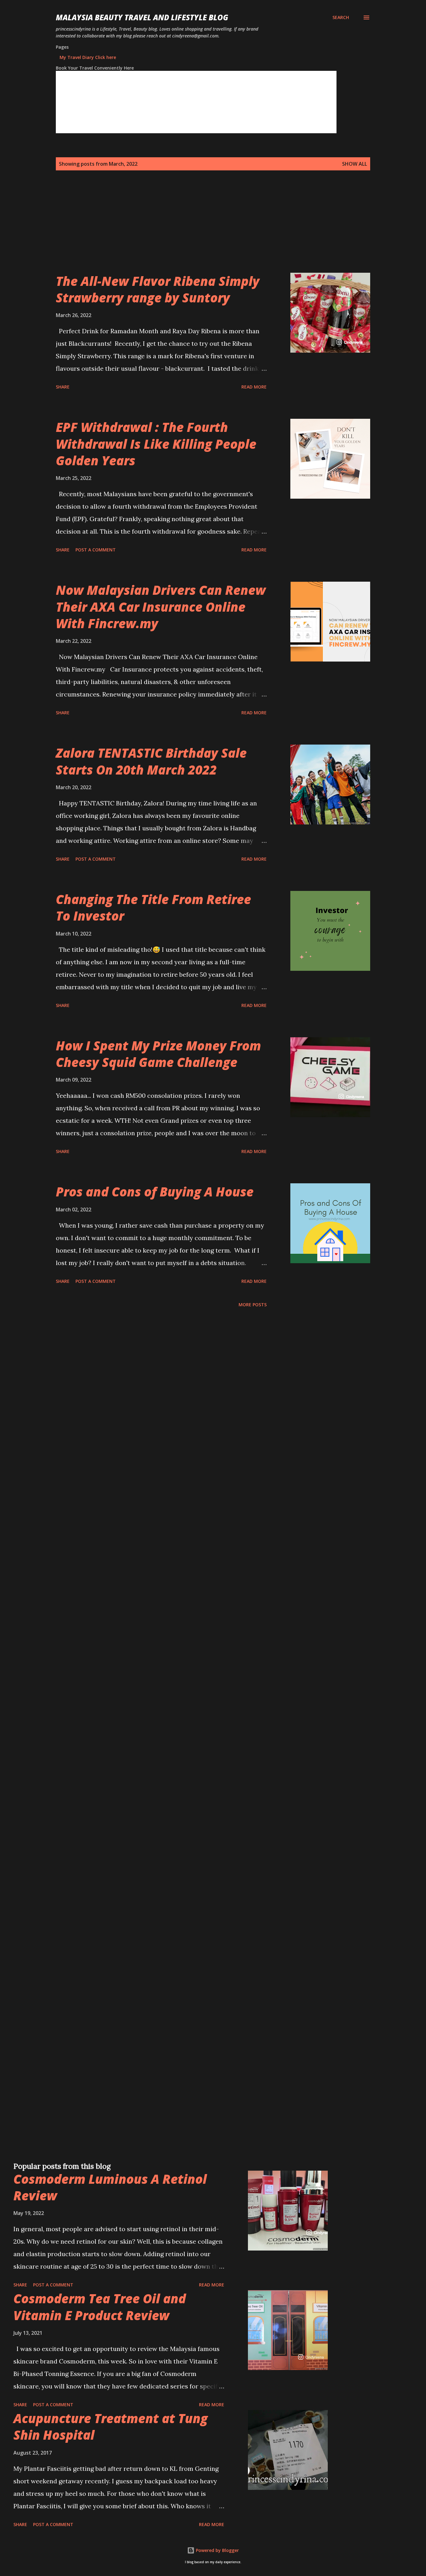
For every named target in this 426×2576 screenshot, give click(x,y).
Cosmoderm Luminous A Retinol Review (110, 2187)
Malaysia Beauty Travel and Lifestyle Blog (142, 17)
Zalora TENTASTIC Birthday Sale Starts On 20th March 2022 (151, 761)
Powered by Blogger (217, 2550)
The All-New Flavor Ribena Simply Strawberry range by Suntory (158, 289)
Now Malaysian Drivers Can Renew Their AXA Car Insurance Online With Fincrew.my (161, 607)
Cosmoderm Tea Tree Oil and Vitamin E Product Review (100, 2307)
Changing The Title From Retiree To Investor (153, 907)
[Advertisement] (201, 229)
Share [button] (63, 387)
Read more (254, 387)
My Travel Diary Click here (88, 57)
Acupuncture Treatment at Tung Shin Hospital (111, 2427)
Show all (355, 164)
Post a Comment (96, 550)
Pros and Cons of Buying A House (155, 1192)
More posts (253, 1305)
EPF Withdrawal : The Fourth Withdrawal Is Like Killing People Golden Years (156, 444)
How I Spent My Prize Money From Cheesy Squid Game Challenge (158, 1054)
